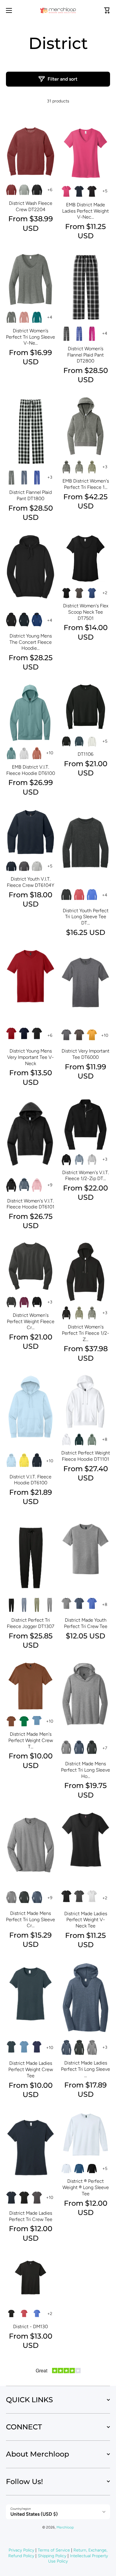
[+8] (50, 1185)
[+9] (50, 753)
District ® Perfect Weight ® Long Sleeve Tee (86, 2187)
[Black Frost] (92, 1748)
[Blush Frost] (24, 317)
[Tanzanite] (37, 2048)
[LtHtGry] (37, 866)
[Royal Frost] (92, 1605)
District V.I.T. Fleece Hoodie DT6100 (30, 1480)
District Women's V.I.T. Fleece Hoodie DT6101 (30, 1204)
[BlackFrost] (66, 895)
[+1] (105, 593)
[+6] (105, 1748)
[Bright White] (92, 1898)
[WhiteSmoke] (24, 753)
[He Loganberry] (24, 1302)
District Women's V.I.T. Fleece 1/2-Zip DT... (86, 1176)
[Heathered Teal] (37, 317)
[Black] (37, 190)
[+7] (105, 1440)
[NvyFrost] (24, 1605)
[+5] (50, 190)
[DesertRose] (37, 753)
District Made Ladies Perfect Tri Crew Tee (31, 2216)
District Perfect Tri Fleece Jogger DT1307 (30, 1623)
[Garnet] (11, 190)
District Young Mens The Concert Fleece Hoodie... (31, 642)
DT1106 (86, 754)
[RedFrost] (79, 895)
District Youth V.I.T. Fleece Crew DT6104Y (30, 882)
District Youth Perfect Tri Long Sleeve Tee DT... (86, 917)
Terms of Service (54, 2550)
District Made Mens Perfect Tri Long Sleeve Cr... (30, 1920)
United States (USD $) (34, 2514)
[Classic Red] (11, 1036)
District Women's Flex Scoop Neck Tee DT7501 (86, 612)
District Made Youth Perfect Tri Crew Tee (86, 1623)
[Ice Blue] (11, 1461)
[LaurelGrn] (92, 1440)
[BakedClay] (11, 1721)
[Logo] (58, 10)
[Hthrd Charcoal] (37, 2198)
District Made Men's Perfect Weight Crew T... (31, 1740)
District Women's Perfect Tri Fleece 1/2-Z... (86, 1333)
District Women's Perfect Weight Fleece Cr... (31, 1321)
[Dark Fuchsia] (66, 191)
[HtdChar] (24, 866)
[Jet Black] (92, 191)
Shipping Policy (52, 2556)
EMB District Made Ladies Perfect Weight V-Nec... (86, 211)
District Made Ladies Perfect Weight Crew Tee (31, 2069)
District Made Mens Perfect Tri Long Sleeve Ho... (86, 1770)
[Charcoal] (11, 1302)
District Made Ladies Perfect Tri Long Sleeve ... (86, 2069)
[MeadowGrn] (24, 1721)
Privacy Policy (21, 2550)
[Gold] (92, 1036)
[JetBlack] (66, 742)
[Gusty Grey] (24, 190)
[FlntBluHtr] (24, 1185)
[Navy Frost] (79, 1605)
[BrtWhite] (66, 1440)
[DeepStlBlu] (79, 742)
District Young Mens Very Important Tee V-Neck (30, 1057)
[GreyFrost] (92, 1313)
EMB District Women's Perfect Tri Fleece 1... (86, 484)
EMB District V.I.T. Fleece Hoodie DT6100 (31, 770)
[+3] (50, 317)
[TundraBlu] (37, 1721)
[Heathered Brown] (79, 1036)
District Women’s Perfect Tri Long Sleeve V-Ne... (30, 337)
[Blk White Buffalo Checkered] (11, 477)
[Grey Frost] (79, 467)
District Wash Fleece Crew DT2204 (31, 206)
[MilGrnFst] (79, 1313)
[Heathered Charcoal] (11, 317)
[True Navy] (24, 477)
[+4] (105, 191)
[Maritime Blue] (79, 2169)
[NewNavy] (11, 866)
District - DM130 (30, 2327)
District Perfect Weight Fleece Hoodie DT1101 (86, 1456)
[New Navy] (79, 191)
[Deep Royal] (79, 334)
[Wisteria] (37, 1185)
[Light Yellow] (24, 1461)
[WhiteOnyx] (92, 742)
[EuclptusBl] (11, 753)
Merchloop (65, 2527)
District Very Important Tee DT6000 (86, 1054)
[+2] (50, 477)
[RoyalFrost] (92, 895)
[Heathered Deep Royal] (92, 593)
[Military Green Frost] (92, 467)
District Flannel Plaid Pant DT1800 (30, 495)
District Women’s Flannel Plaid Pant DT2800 (86, 355)
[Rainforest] (79, 1440)
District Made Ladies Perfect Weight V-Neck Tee (86, 1920)
